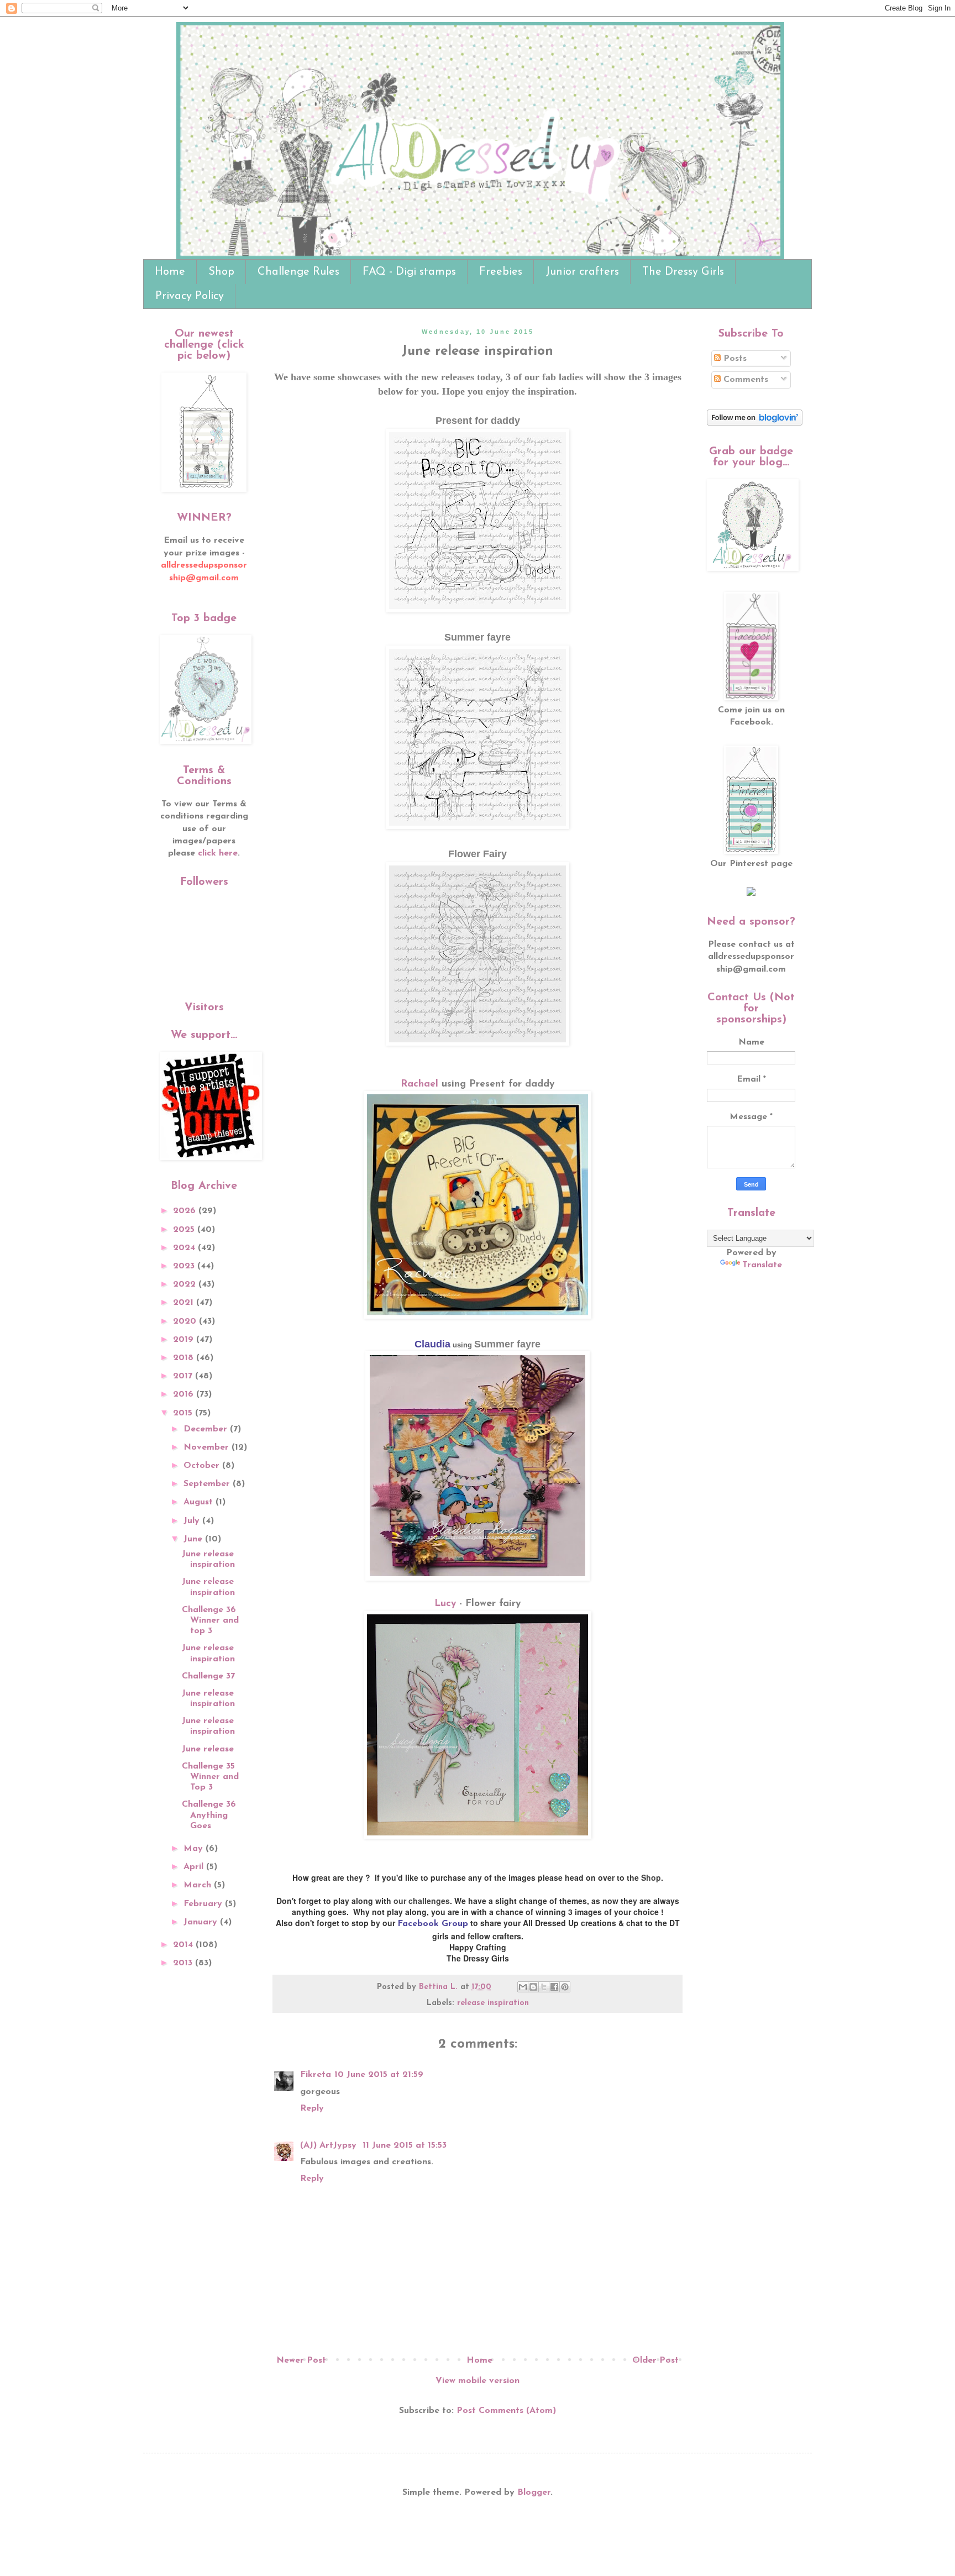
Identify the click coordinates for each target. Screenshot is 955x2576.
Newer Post (301, 2360)
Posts (734, 359)
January (202, 1922)
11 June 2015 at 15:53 (405, 2145)
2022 (186, 1284)
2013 (184, 1963)
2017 (184, 1376)
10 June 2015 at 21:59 (379, 2075)
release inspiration (493, 2003)
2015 (184, 1413)
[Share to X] (544, 1987)
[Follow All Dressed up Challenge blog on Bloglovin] (755, 423)
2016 (185, 1394)
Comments (744, 380)
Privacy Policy (190, 296)
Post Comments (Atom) (506, 2411)
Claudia (432, 1344)
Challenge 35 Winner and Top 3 (210, 1777)
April (195, 1867)
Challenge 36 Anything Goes (209, 1815)
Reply (312, 2108)
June (194, 1539)
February (204, 1904)
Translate (762, 1265)
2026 (186, 1211)
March (199, 1885)
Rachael (419, 1084)
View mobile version (478, 2381)
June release (208, 1749)
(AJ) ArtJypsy (330, 2145)
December (207, 1429)
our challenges (422, 1901)
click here (218, 853)
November (208, 1447)
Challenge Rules (298, 272)
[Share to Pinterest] (565, 1987)
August (200, 1502)
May (195, 1849)
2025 (185, 1230)
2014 (184, 1945)
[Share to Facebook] (554, 1987)
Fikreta (316, 2075)
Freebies (501, 272)
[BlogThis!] (533, 1987)
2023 (185, 1266)
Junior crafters (582, 272)
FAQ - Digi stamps (409, 272)
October (203, 1466)
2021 (185, 1303)
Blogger (534, 2493)
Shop (221, 272)
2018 (185, 1358)
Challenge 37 (208, 1676)
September (208, 1484)
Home (170, 272)
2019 (185, 1340)
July (193, 1521)
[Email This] (523, 1987)
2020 (186, 1321)
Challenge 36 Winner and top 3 (210, 1620)
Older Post (655, 2360)
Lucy (447, 1604)
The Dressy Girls (683, 272)
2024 (185, 1248)
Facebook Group (433, 1924)
